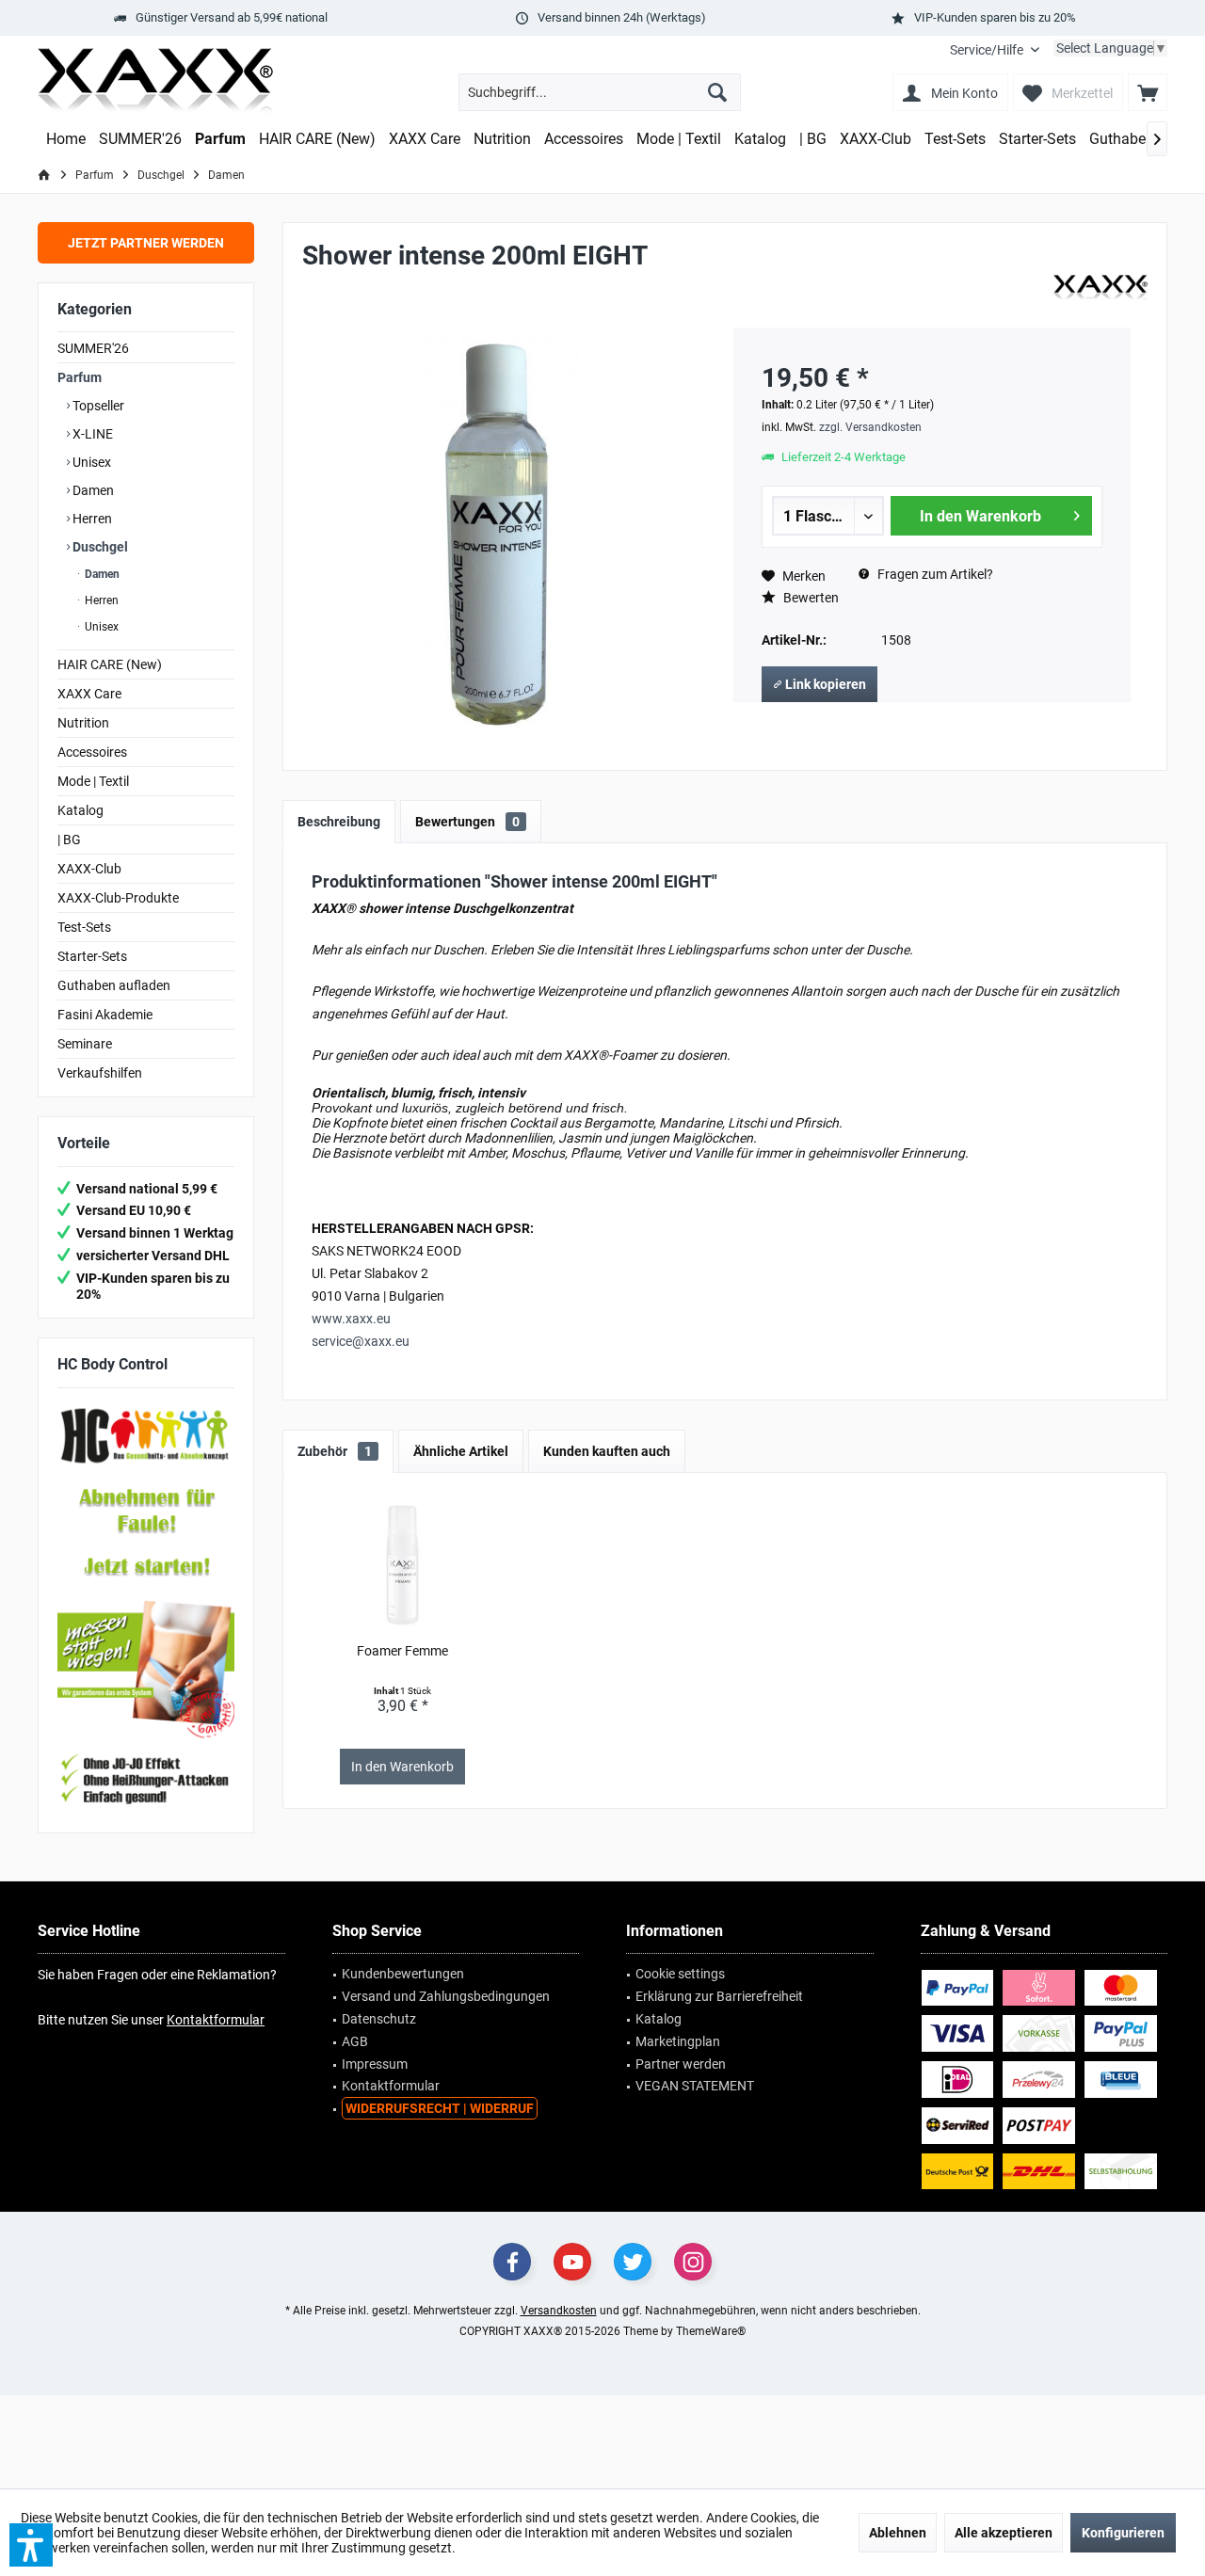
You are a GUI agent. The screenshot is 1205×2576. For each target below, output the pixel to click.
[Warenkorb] (1148, 92)
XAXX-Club (89, 869)
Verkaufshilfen (100, 1073)
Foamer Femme (402, 1651)
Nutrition (83, 723)
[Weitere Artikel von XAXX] (1101, 288)
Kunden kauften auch (607, 1451)
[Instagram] (693, 2262)
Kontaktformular (216, 2020)
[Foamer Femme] (403, 1566)
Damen (92, 490)
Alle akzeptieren (1004, 2533)
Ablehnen (898, 2533)
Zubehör (335, 1451)
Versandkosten (559, 2311)
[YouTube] (572, 2262)
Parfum (80, 377)
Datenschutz (379, 2019)
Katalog (80, 810)
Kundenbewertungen (403, 1974)
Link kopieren (824, 684)
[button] (31, 2545)
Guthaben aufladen (114, 985)
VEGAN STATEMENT (695, 2086)
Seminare (85, 1044)
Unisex (90, 462)
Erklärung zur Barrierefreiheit (719, 1996)
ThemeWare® (711, 2331)
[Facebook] (512, 2262)
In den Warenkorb (980, 516)
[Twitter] (633, 2262)
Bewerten (810, 598)
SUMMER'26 (93, 348)
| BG (69, 840)
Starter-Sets (92, 956)
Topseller (97, 406)
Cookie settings (680, 1974)
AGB (355, 2041)
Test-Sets (84, 927)
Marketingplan (678, 2041)
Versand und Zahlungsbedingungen (446, 1996)
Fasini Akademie (105, 1015)
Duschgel (99, 547)
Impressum (375, 2064)
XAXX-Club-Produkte (118, 898)
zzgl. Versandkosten (870, 427)
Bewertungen (467, 822)
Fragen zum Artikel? (934, 574)
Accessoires (92, 752)
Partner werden (681, 2064)
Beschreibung (339, 822)
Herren (91, 519)
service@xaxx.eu (361, 1341)
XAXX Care (89, 694)
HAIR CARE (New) (110, 664)
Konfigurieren (1123, 2533)
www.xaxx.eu (351, 1319)
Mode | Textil (93, 781)
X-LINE (91, 434)
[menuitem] (995, 50)
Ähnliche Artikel (461, 1451)
